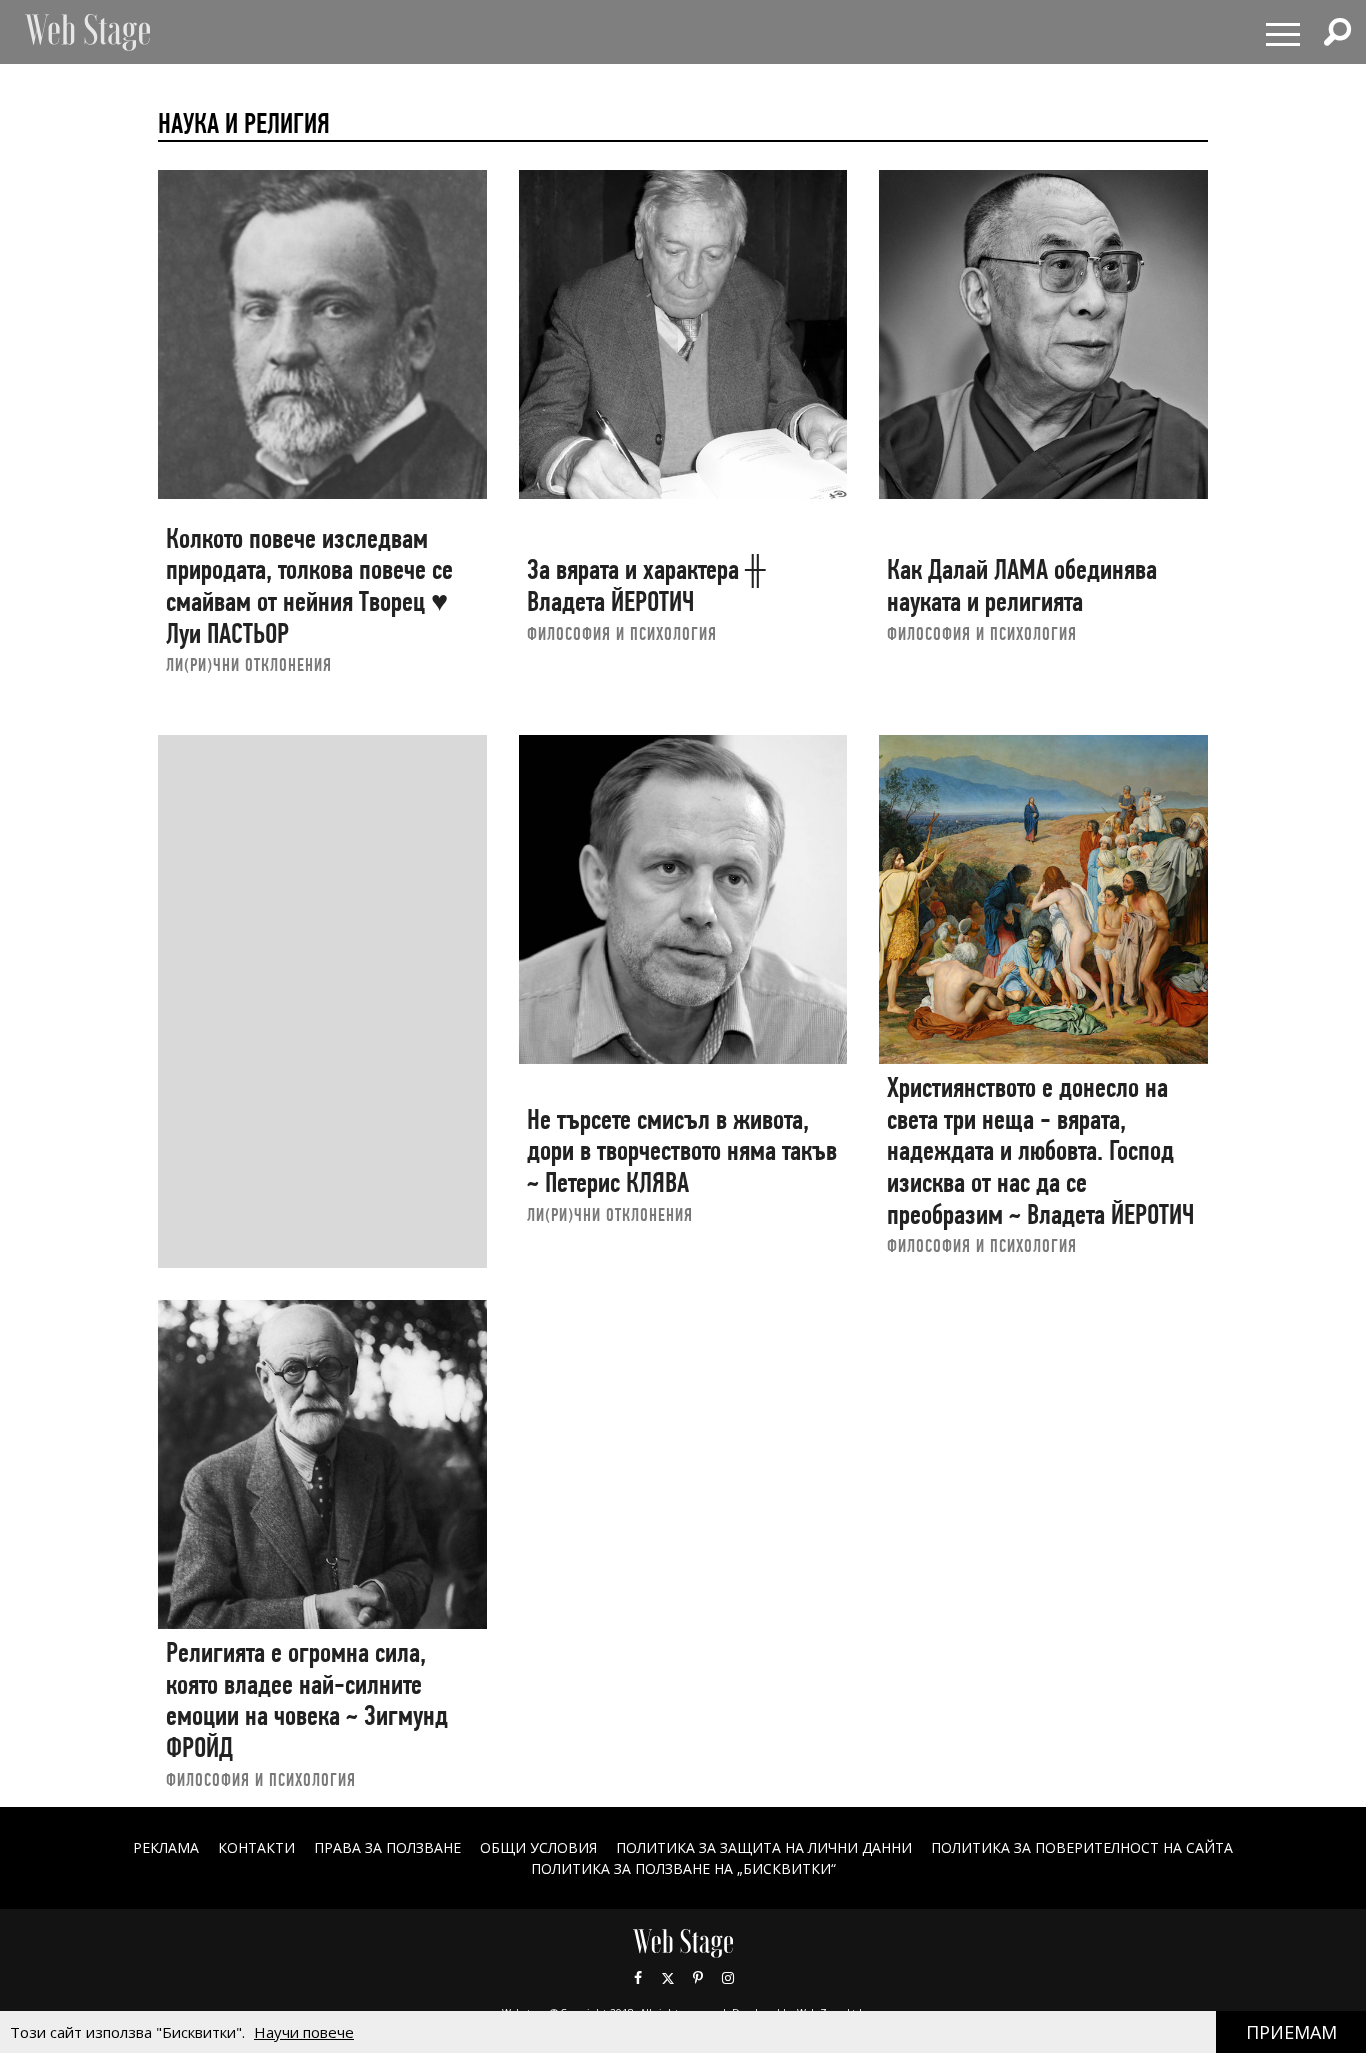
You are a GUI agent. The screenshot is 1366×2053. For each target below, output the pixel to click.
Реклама (166, 1847)
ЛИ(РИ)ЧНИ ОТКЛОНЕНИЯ (249, 664)
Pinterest (698, 1978)
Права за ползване (387, 1847)
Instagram (728, 1978)
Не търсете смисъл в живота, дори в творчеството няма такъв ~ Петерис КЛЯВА (682, 1151)
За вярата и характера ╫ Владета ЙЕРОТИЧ (646, 585)
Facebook (638, 1978)
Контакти (256, 1847)
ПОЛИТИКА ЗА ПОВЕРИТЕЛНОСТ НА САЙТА (1082, 1847)
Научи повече (304, 2032)
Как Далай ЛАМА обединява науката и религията (1022, 585)
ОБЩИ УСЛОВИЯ (538, 1847)
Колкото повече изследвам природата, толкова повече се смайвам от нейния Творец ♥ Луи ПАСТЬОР (309, 586)
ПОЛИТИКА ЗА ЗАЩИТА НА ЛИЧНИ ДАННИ (764, 1847)
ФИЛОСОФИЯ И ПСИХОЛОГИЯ (622, 633)
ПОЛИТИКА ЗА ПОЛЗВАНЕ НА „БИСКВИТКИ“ (683, 1868)
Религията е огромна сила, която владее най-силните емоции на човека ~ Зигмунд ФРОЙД (307, 1700)
